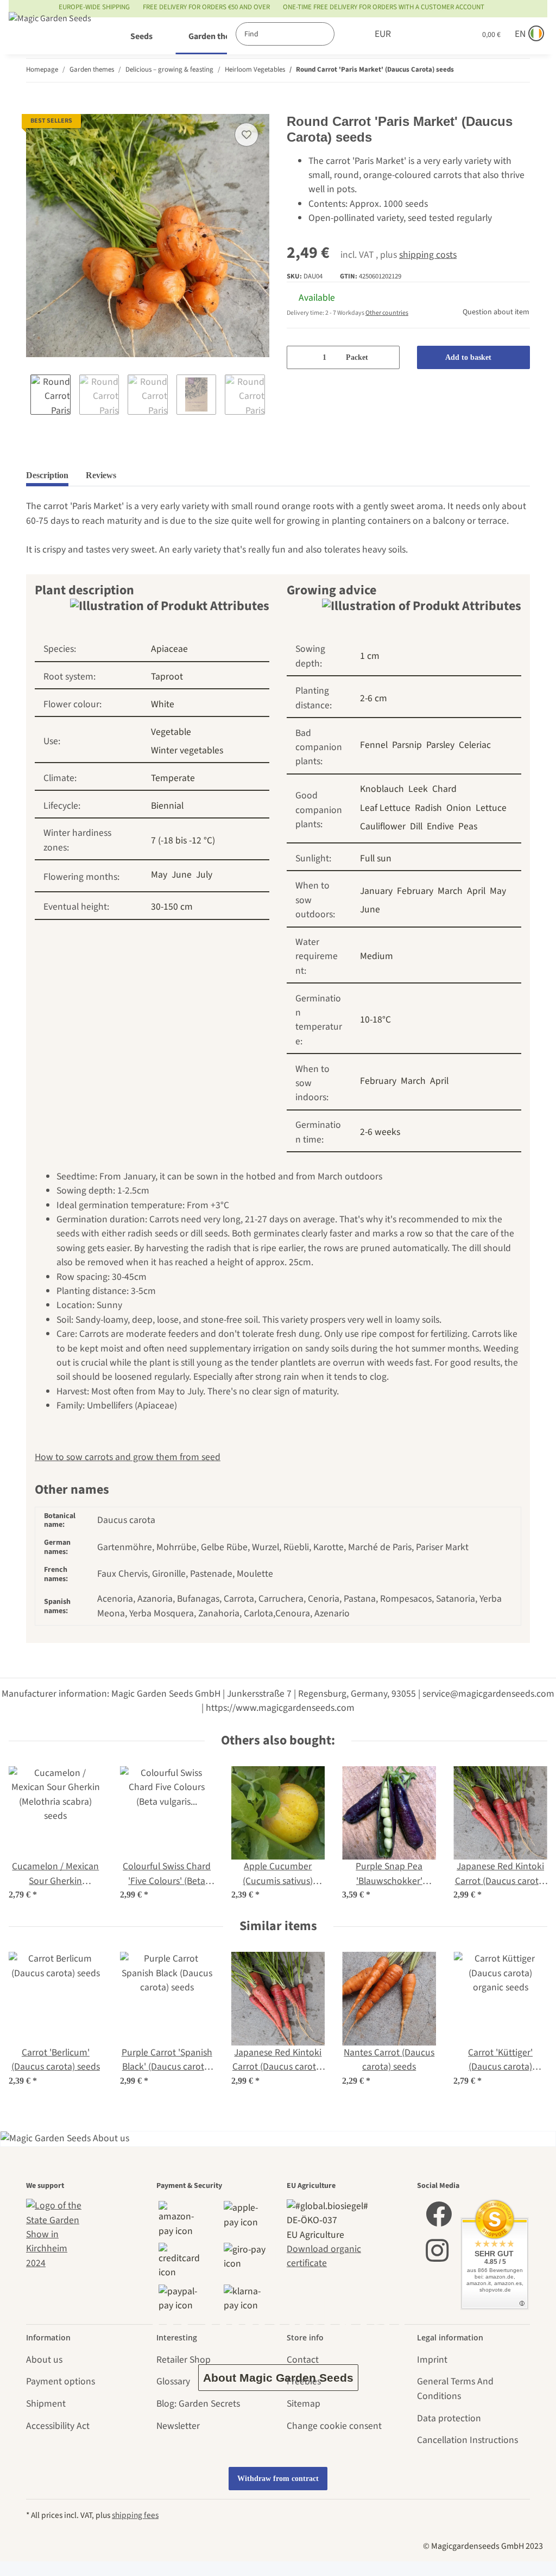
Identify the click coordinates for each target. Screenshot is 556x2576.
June (182, 875)
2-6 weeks (380, 1132)
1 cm (370, 656)
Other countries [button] (387, 313)
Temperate (173, 778)
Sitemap (304, 2404)
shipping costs (428, 255)
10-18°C (375, 1020)
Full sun (376, 858)
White (163, 704)
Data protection (449, 2418)
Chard (444, 789)
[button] (411, 34)
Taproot (167, 677)
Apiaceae (169, 649)
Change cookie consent (334, 2426)
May (159, 875)
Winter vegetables (187, 750)
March (450, 891)
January (376, 891)
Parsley (440, 745)
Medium (377, 956)
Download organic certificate (324, 2256)
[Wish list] (438, 34)
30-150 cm (172, 907)
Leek (418, 789)
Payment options (61, 2381)
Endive (440, 826)
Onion (459, 808)
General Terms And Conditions (455, 2388)
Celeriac (475, 745)
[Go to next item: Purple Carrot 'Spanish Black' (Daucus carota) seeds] (519, 70)
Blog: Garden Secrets (198, 2404)
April (476, 891)
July (204, 875)
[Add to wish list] (247, 135)
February (415, 891)
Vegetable (171, 732)
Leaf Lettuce (385, 808)
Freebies (304, 2381)
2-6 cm (374, 698)
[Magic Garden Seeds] (50, 29)
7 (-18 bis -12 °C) (183, 840)
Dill (416, 826)
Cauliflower (383, 826)
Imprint (432, 2360)
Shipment (46, 2404)
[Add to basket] (35, 107)
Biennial (167, 806)
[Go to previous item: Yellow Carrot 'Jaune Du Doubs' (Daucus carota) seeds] (497, 70)
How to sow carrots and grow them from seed (128, 1457)
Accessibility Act (58, 2426)
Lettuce (491, 808)
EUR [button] (370, 34)
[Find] (332, 34)
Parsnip (407, 745)
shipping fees (135, 2515)
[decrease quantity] (299, 357)
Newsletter (178, 2426)
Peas (468, 826)
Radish (428, 808)
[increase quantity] (387, 357)
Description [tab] (47, 475)
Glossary (173, 2381)
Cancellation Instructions (467, 2440)
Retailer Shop (184, 2360)
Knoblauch (382, 789)
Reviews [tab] (101, 475)
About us (44, 2360)
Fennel (374, 745)
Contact (303, 2360)
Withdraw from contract (278, 2479)
